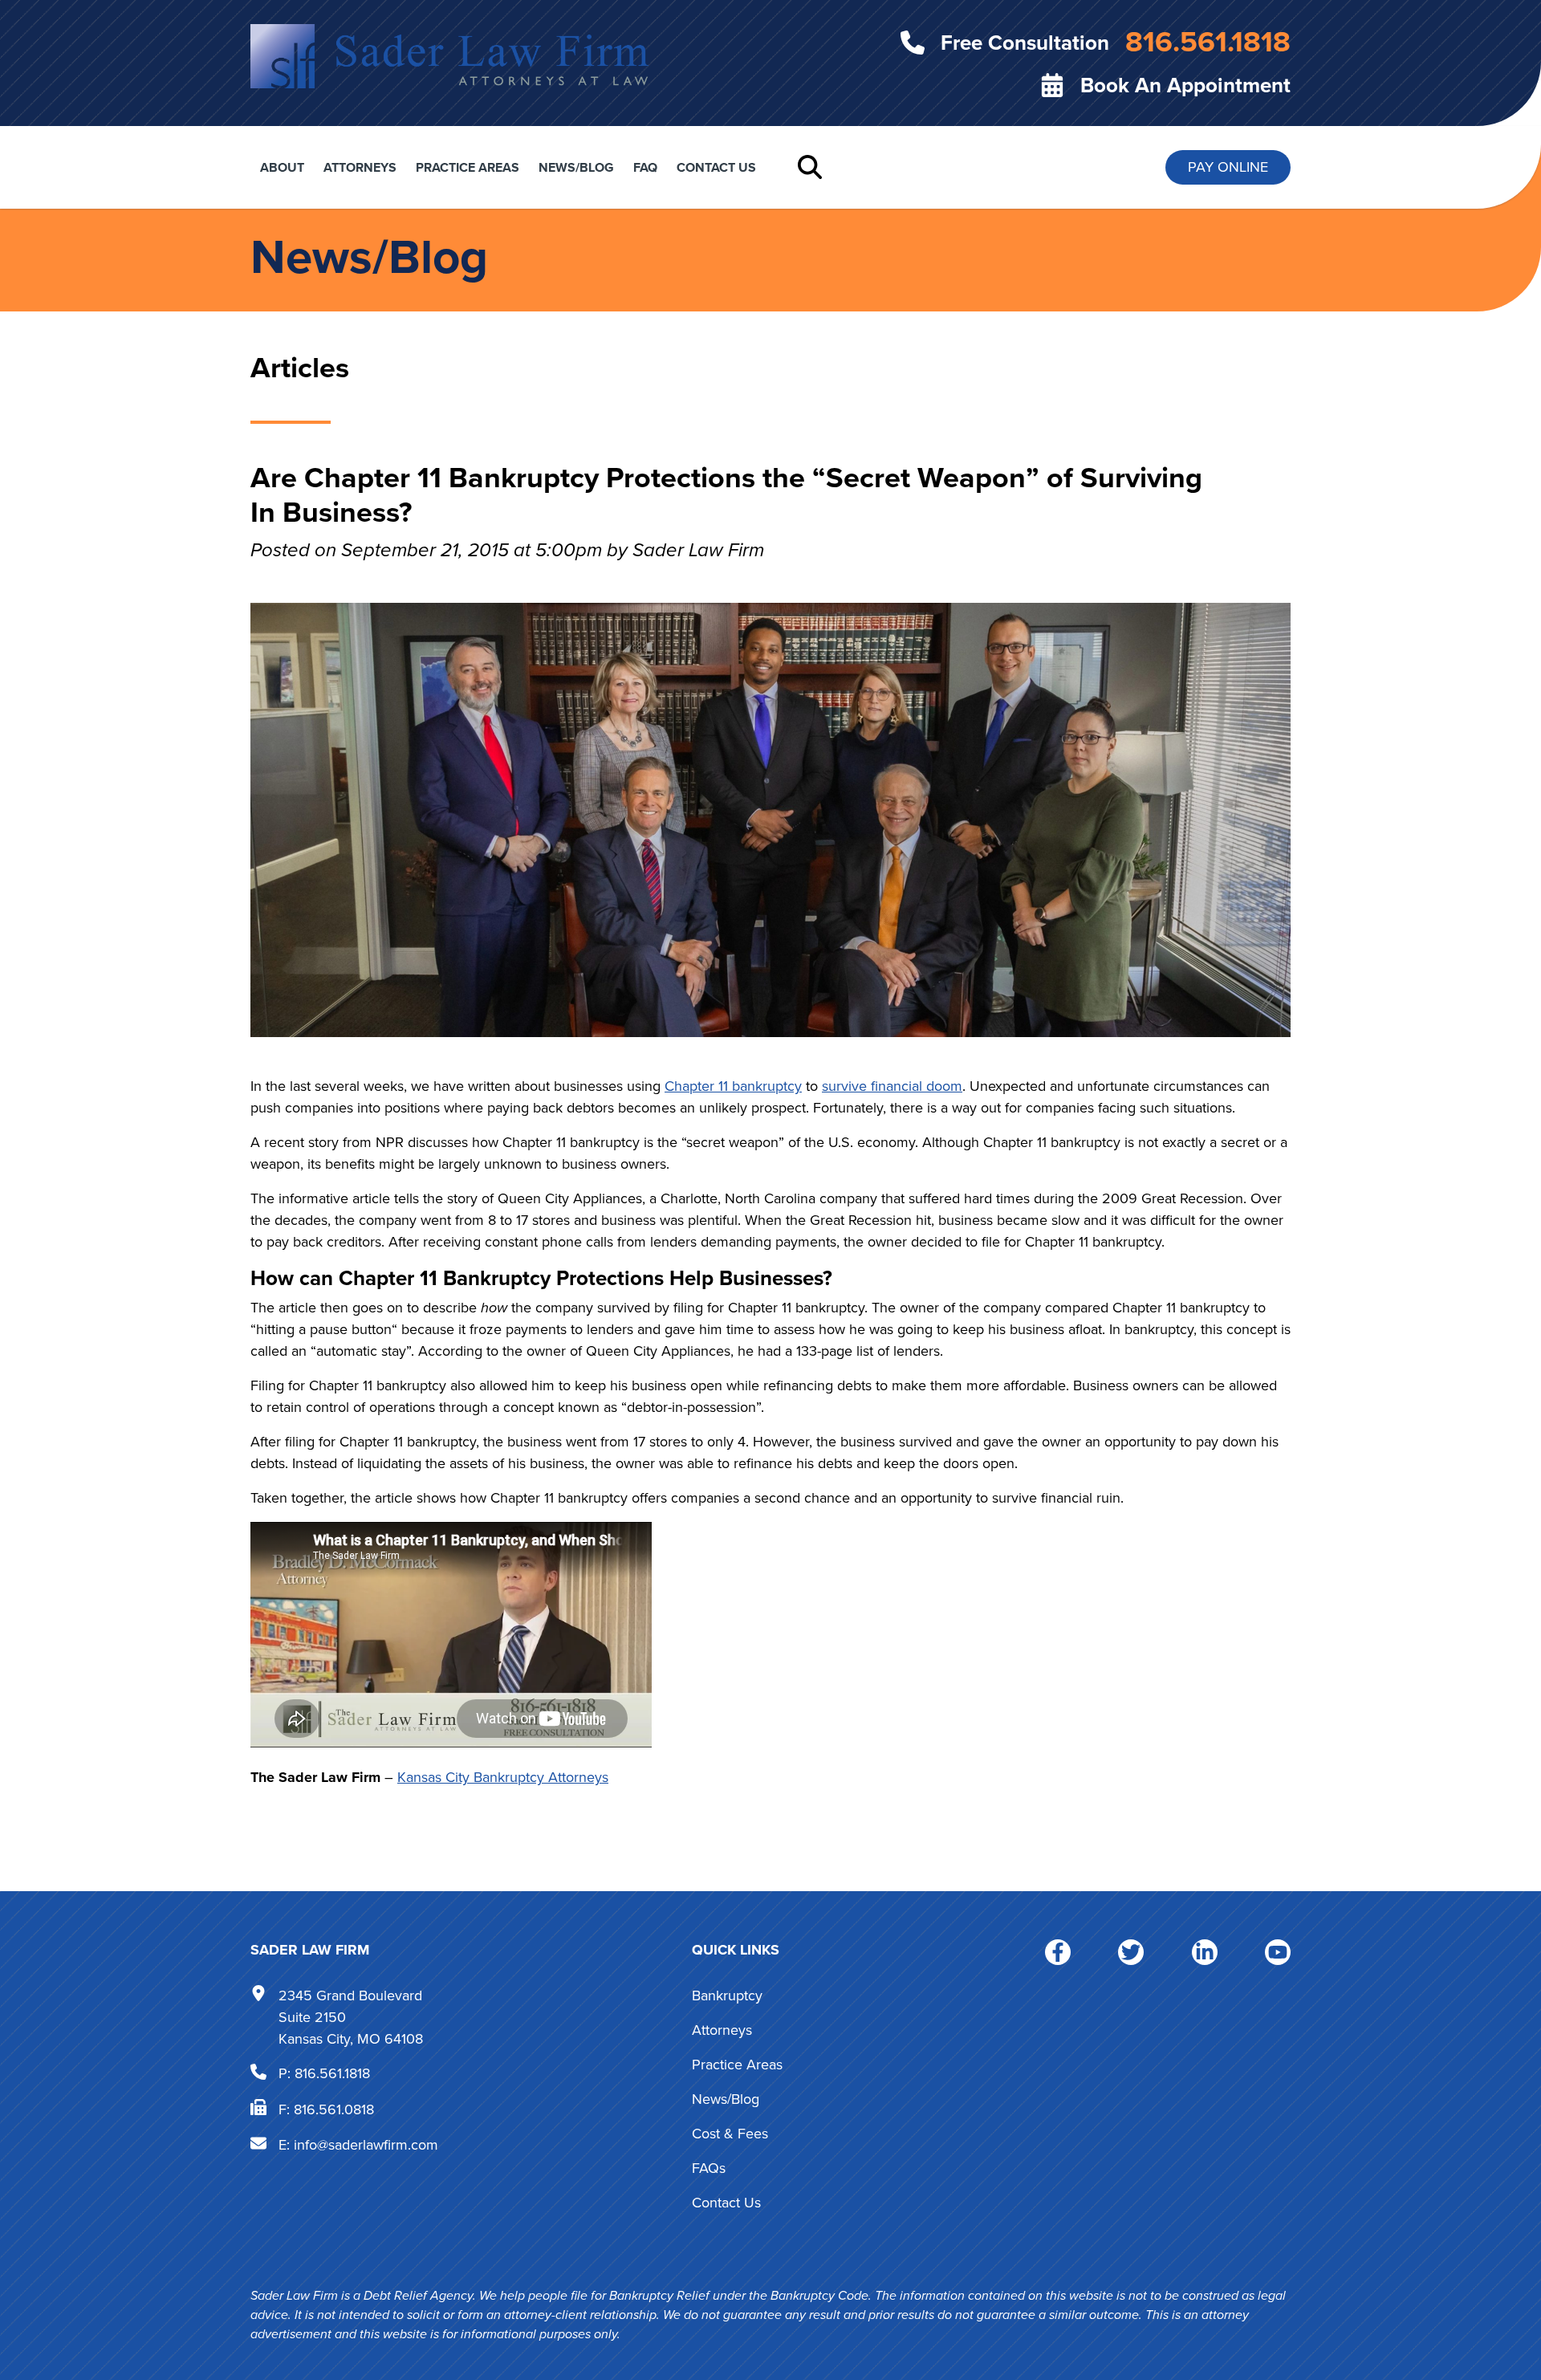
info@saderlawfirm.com (366, 2145)
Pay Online (1228, 167)
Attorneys (360, 167)
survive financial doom (892, 1086)
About (282, 167)
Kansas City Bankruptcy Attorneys (503, 1777)
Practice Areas (468, 167)
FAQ (645, 167)
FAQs (709, 2168)
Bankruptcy (727, 1996)
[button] (810, 167)
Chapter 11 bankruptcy (733, 1086)
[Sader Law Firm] (449, 55)
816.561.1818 (332, 2073)
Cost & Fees (730, 2134)
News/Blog (576, 167)
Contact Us (716, 167)
